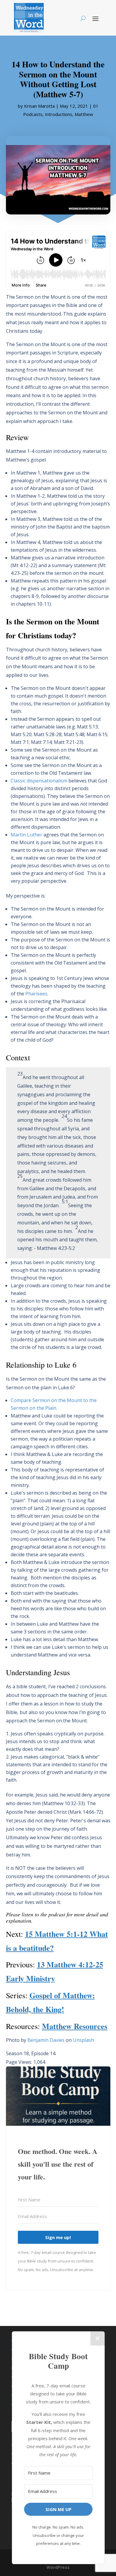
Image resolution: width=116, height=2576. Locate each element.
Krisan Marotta (39, 106)
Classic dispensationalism (39, 781)
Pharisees (36, 994)
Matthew (84, 114)
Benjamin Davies (46, 2040)
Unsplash (83, 2040)
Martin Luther (26, 835)
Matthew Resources (75, 2026)
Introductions (59, 114)
